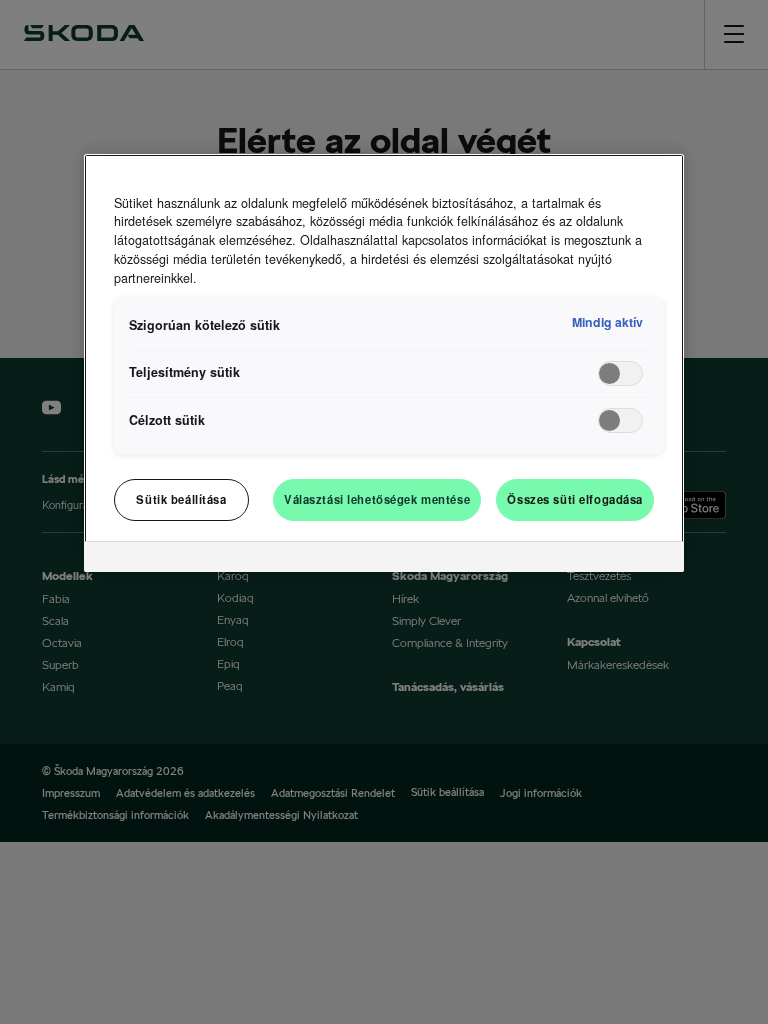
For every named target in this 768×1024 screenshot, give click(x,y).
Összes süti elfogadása (575, 499)
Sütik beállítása (181, 499)
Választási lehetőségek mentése (377, 499)
